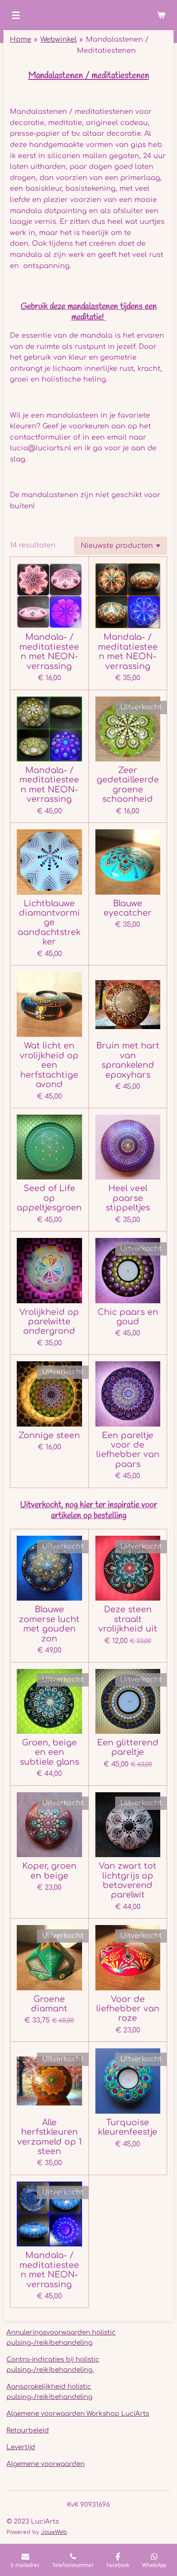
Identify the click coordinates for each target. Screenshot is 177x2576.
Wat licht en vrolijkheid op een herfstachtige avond (49, 1065)
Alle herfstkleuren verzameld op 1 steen (49, 2137)
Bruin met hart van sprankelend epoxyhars (128, 1060)
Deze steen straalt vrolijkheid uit (128, 1619)
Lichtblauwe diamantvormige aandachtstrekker (49, 923)
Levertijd (21, 2447)
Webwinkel (59, 40)
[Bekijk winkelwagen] (161, 15)
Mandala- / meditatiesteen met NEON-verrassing (49, 651)
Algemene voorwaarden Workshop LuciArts (78, 2414)
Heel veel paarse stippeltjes (128, 1198)
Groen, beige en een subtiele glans (49, 1752)
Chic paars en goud (128, 1317)
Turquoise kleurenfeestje (128, 2127)
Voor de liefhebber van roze (128, 2009)
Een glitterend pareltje (128, 1747)
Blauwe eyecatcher (128, 908)
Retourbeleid (28, 2431)
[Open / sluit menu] (16, 15)
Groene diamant (49, 2004)
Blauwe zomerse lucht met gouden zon (49, 1624)
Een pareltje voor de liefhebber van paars (128, 1450)
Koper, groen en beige (49, 1871)
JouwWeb (54, 2532)
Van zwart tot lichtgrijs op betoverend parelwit (128, 1880)
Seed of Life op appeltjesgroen (49, 1198)
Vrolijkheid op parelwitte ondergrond (49, 1322)
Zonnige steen (49, 1435)
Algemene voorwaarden (46, 2464)
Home (21, 40)
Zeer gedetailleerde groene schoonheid (128, 785)
